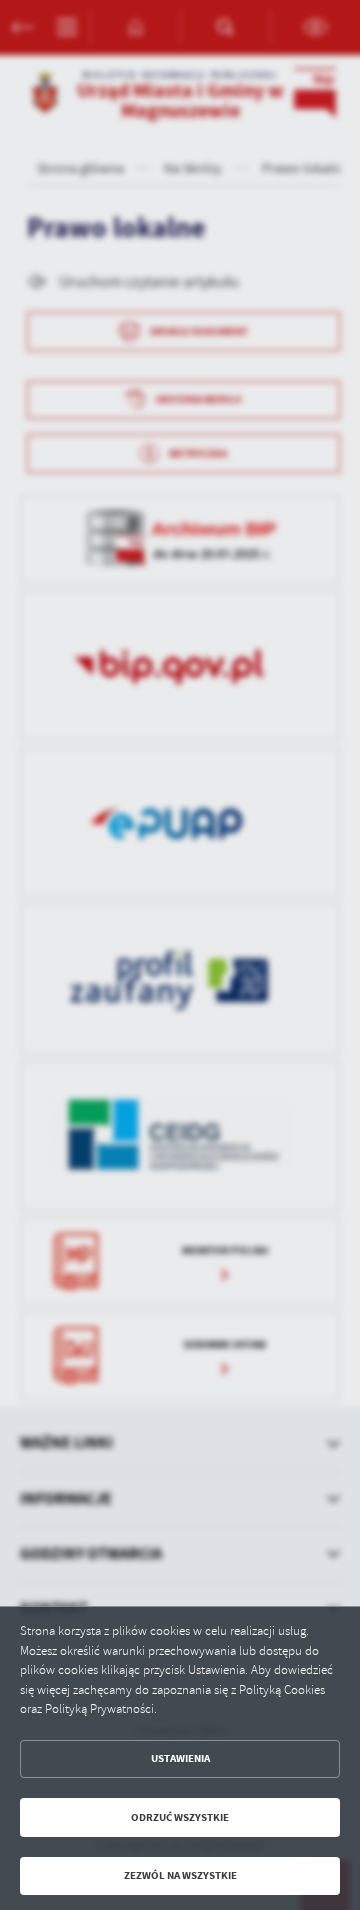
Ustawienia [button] (180, 1758)
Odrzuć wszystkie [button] (180, 1817)
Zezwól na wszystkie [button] (180, 1875)
